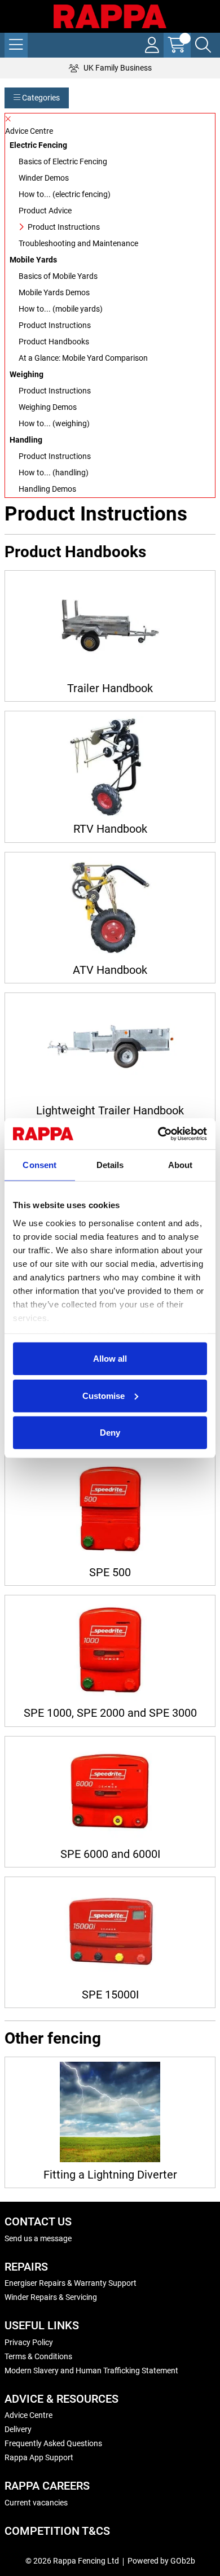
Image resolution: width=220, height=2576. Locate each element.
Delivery (18, 2429)
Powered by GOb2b (161, 2561)
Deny (110, 1433)
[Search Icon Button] (203, 45)
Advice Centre (28, 2415)
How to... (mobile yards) (61, 309)
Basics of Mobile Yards (58, 276)
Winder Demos (44, 178)
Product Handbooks (54, 342)
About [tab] (181, 1165)
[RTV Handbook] (110, 766)
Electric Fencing (38, 145)
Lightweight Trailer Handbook (110, 1111)
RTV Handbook (110, 829)
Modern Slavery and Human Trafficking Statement (91, 2371)
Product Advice (45, 211)
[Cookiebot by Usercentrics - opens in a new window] (158, 1134)
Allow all (110, 1359)
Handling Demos (47, 489)
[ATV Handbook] (110, 907)
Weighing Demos (48, 407)
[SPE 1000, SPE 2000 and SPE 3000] (110, 1650)
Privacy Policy (29, 2342)
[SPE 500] (110, 1510)
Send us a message (38, 2238)
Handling (26, 440)
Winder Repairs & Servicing (51, 2297)
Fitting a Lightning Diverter (110, 2175)
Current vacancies (36, 2503)
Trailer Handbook (110, 688)
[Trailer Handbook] (110, 626)
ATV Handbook (110, 970)
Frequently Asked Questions (53, 2443)
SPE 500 (110, 1573)
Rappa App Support (39, 2457)
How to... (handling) (54, 473)
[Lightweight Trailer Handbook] (110, 1048)
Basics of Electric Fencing (63, 161)
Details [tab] (110, 1165)
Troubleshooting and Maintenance (78, 243)
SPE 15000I (110, 1995)
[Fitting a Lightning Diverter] (110, 2112)
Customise (104, 1395)
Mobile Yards (33, 260)
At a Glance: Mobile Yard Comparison (83, 358)
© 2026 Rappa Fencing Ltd (72, 2561)
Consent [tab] (39, 1165)
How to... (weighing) (54, 423)
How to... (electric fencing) (65, 194)
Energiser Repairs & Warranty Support (71, 2283)
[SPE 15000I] (110, 1932)
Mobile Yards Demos (54, 292)
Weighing (27, 374)
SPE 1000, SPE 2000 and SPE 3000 (110, 1713)
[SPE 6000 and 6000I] (110, 1791)
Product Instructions (64, 227)
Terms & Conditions (38, 2356)
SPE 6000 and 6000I (110, 1854)
